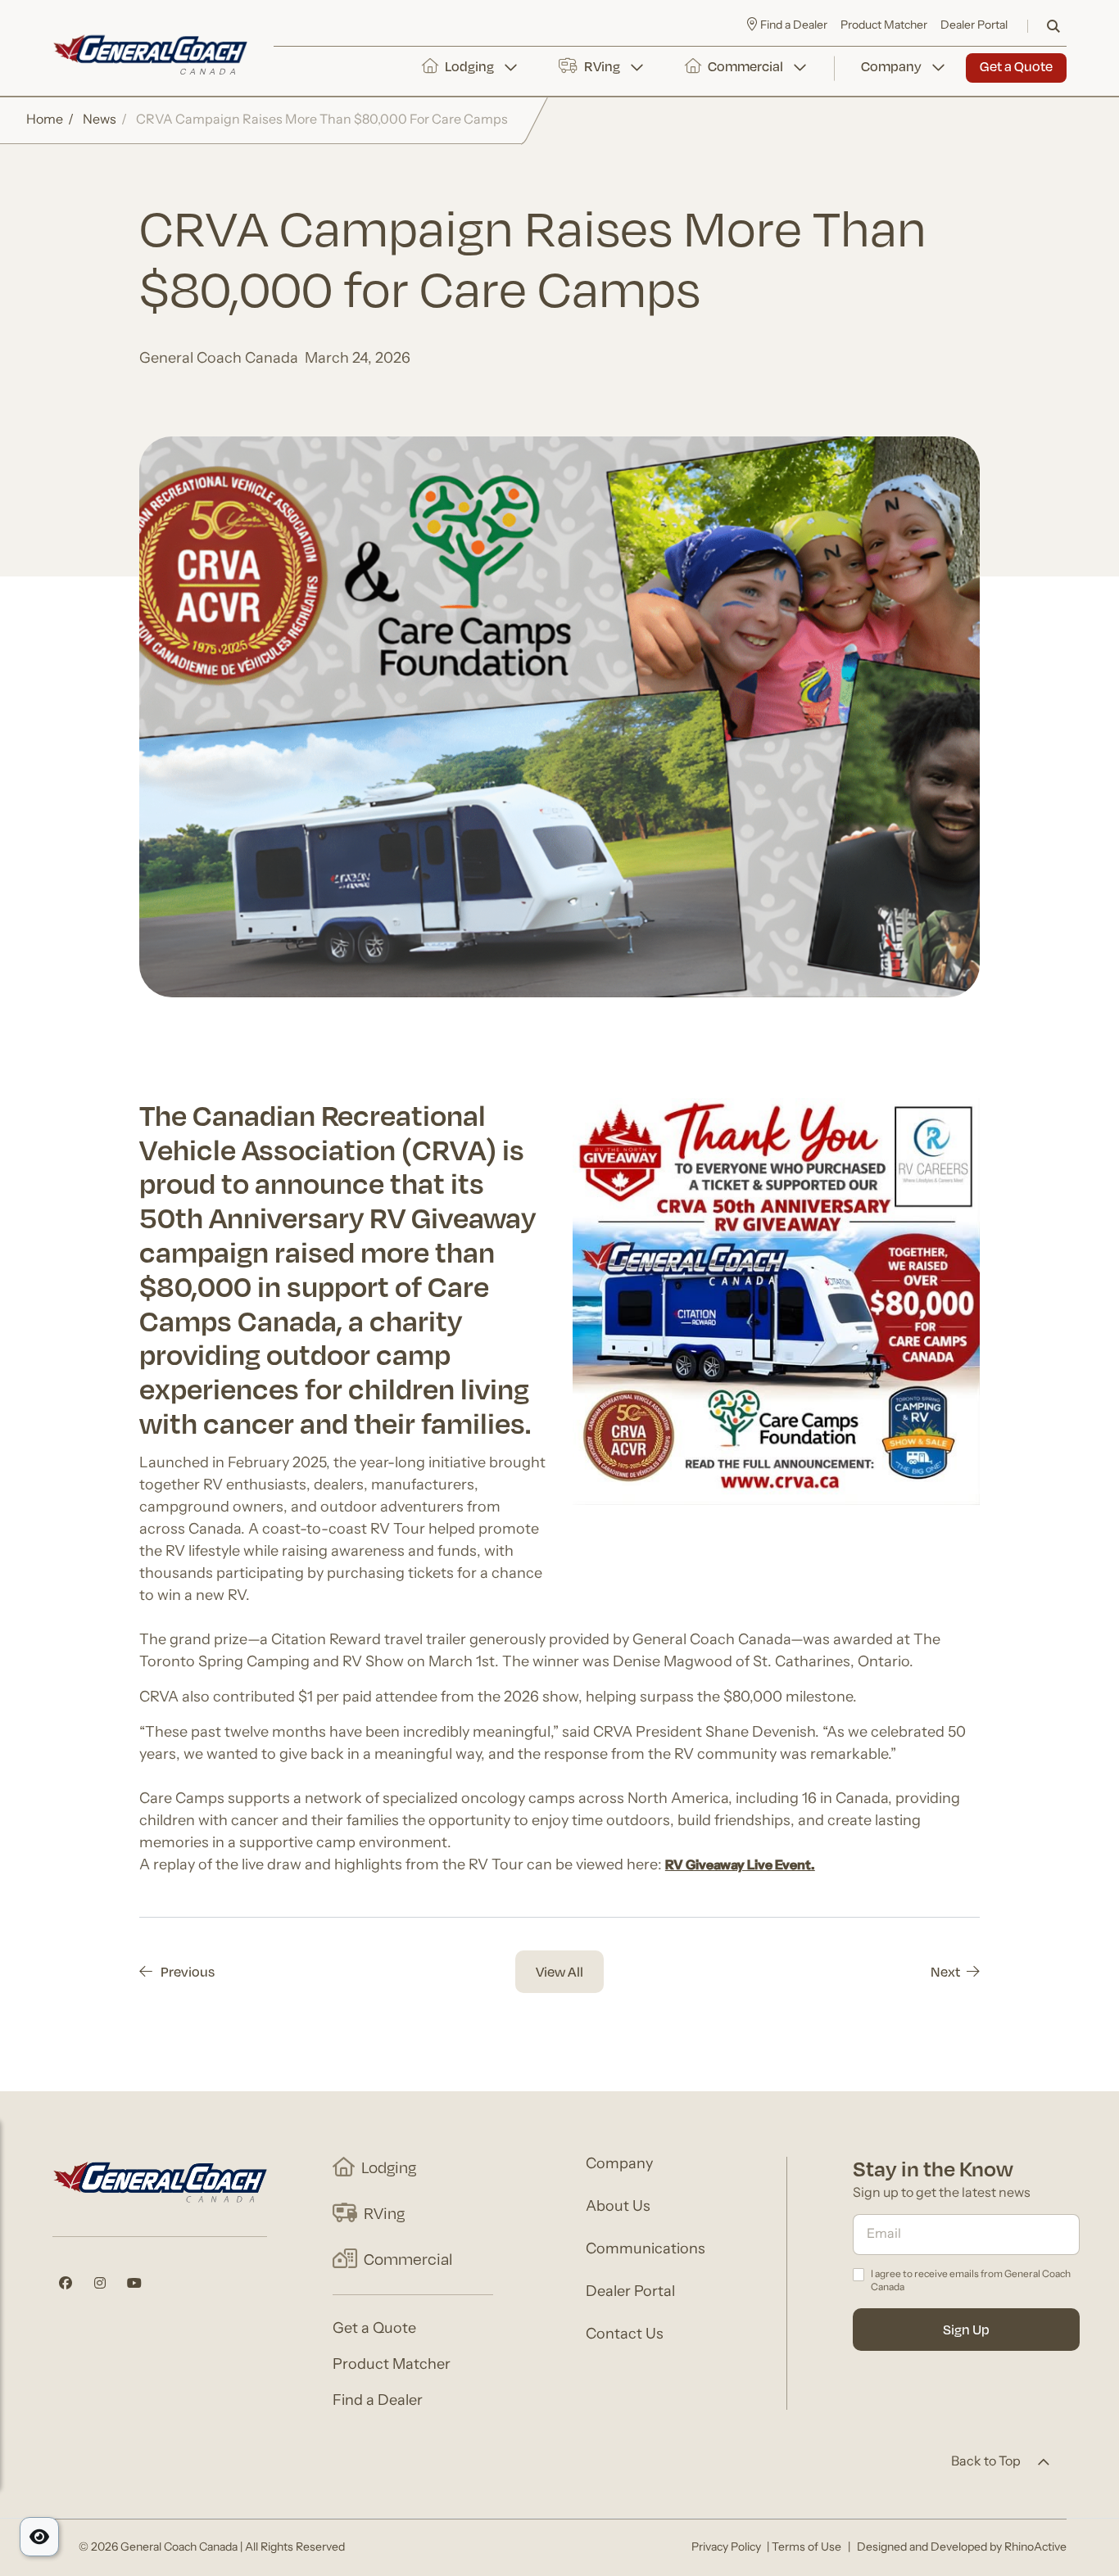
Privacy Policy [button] (726, 2548)
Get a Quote (1016, 66)
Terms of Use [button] (806, 2548)
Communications (646, 2250)
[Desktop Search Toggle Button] (1053, 26)
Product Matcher (884, 26)
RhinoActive (1035, 2548)
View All (559, 1971)
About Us (618, 2208)
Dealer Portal (974, 26)
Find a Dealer (378, 2402)
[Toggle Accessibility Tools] (39, 2537)
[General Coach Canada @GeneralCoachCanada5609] (134, 2283)
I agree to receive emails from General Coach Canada (971, 2282)
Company (891, 66)
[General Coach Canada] (150, 55)
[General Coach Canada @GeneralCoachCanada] (66, 2283)
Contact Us (625, 2335)
